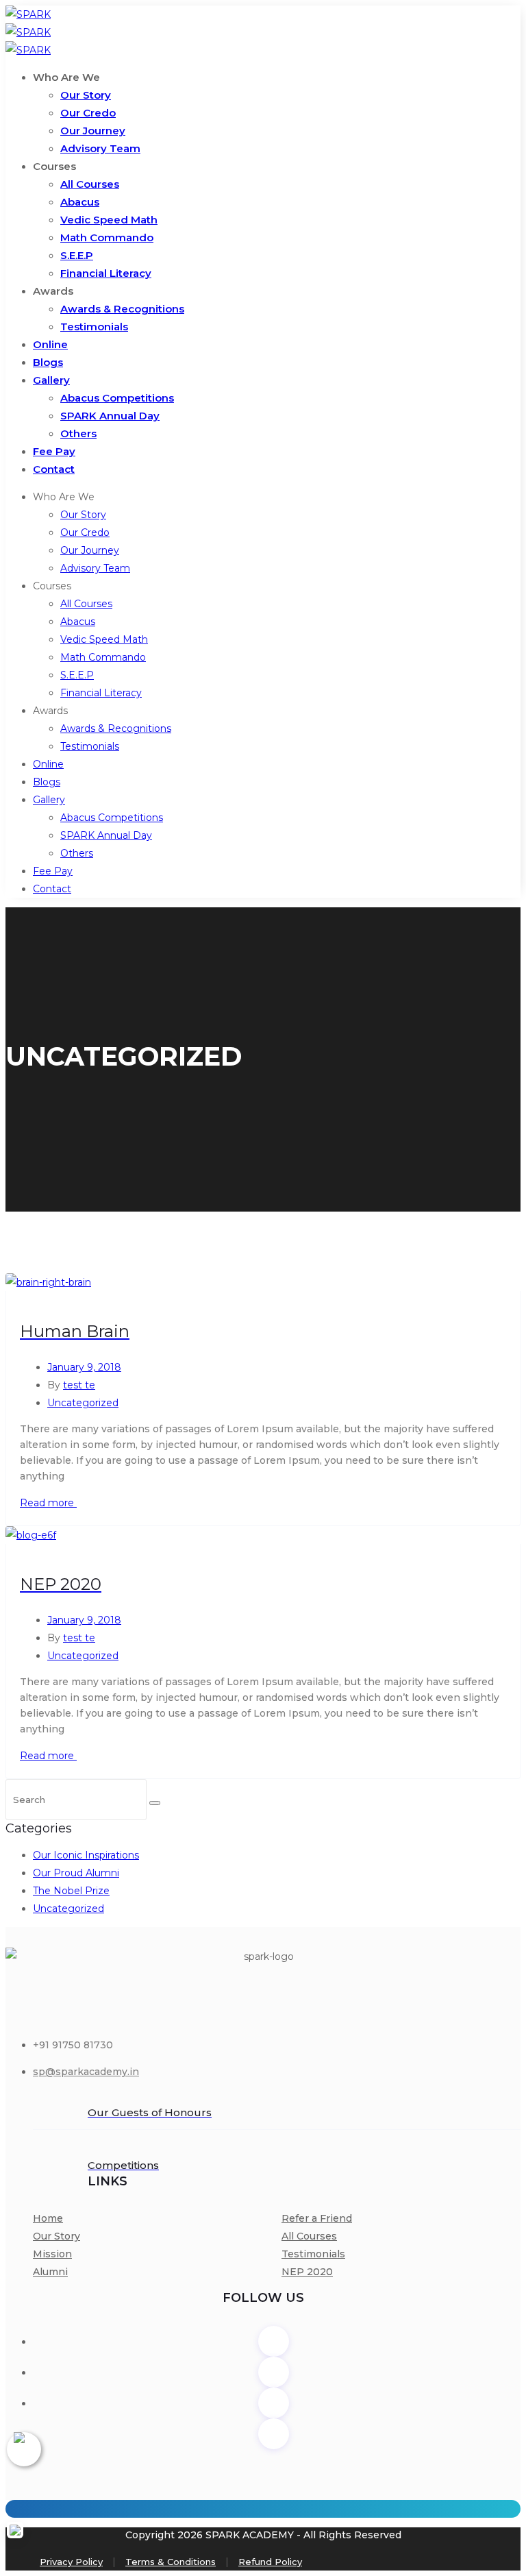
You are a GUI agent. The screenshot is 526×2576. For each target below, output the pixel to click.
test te (79, 1385)
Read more (48, 1503)
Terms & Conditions (171, 2562)
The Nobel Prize (71, 1891)
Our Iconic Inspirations (86, 1855)
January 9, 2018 (84, 1367)
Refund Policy (270, 2562)
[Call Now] (24, 2449)
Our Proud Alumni (76, 1873)
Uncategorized (83, 1403)
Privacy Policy (71, 2562)
